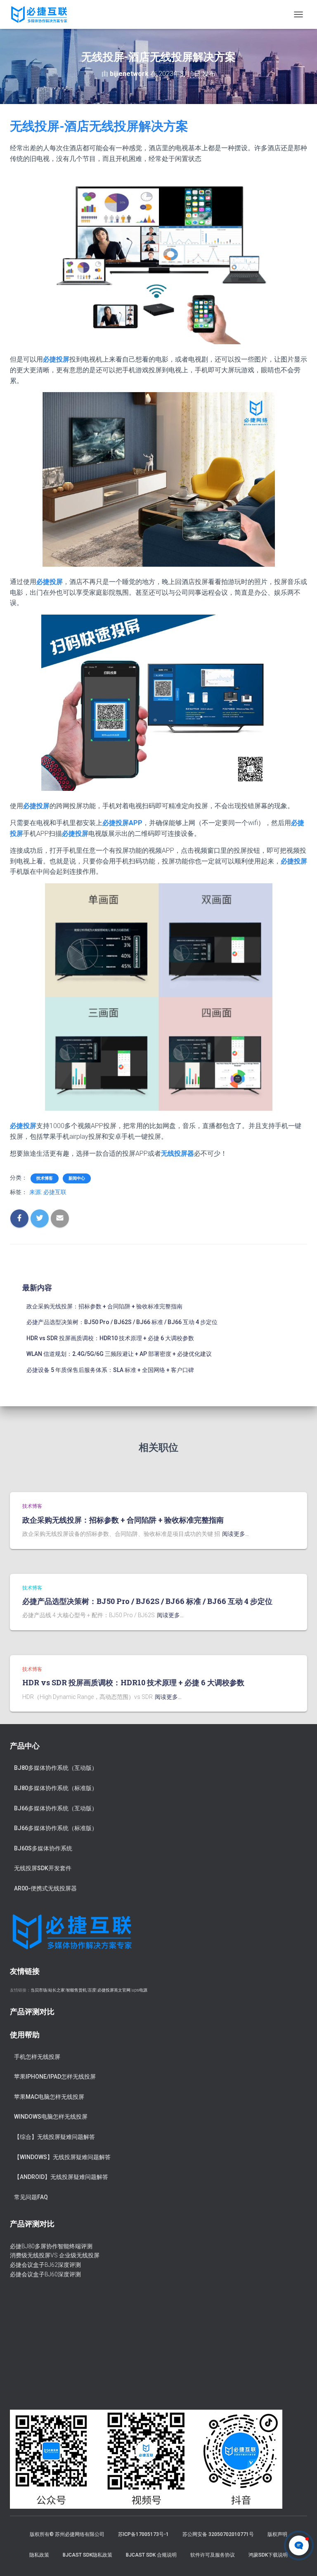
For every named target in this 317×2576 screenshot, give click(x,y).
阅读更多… (235, 1534)
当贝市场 (39, 1990)
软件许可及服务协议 (213, 2555)
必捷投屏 (50, 582)
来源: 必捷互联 (48, 1192)
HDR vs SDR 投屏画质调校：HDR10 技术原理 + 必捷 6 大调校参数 (110, 1338)
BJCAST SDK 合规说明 (151, 2555)
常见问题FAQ (31, 2197)
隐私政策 (39, 2555)
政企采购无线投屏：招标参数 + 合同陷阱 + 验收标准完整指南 (104, 1306)
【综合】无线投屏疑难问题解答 (54, 2137)
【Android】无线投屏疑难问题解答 (61, 2177)
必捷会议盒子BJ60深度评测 (45, 2274)
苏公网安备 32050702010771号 (218, 2534)
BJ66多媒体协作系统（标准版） (56, 1828)
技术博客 (45, 1178)
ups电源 (140, 1990)
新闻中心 (77, 1178)
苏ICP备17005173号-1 (143, 2534)
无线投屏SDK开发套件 (43, 1868)
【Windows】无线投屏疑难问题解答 (62, 2157)
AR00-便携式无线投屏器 (45, 1888)
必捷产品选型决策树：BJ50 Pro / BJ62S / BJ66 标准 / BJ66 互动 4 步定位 (122, 1322)
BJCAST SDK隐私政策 (88, 2555)
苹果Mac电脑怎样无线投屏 (49, 2097)
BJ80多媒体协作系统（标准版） (56, 1788)
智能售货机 (76, 1990)
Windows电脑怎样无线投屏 (51, 2117)
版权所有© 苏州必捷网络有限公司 (67, 2534)
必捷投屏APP (122, 823)
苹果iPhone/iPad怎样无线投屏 (55, 2077)
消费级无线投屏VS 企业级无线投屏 (55, 2255)
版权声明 (277, 2534)
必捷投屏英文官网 (114, 1990)
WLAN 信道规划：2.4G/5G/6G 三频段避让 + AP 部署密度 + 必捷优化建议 (119, 1354)
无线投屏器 (177, 1153)
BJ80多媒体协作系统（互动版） (56, 1768)
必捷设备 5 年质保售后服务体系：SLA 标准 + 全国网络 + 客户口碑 (110, 1370)
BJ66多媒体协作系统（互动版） (56, 1808)
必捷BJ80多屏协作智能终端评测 (51, 2246)
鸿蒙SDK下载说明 (268, 2555)
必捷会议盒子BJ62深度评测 (45, 2265)
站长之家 (57, 1990)
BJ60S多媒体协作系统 (43, 1848)
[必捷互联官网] (42, 14)
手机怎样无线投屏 (37, 2057)
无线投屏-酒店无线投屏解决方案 (99, 126)
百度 (92, 1990)
